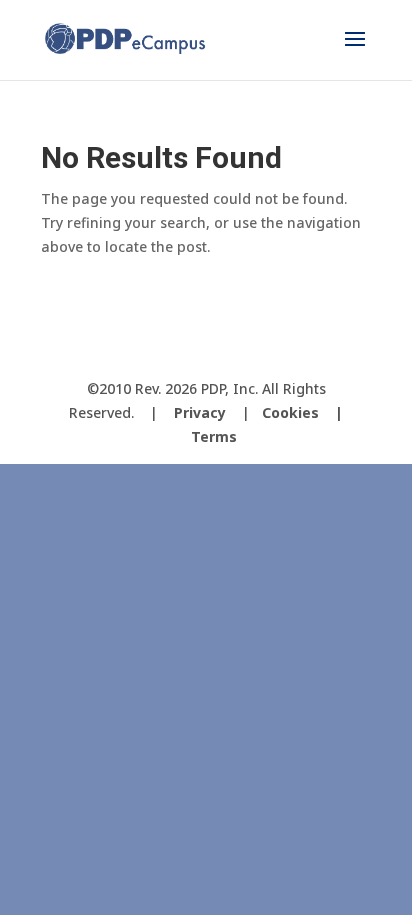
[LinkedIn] (262, 355)
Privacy (200, 412)
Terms (214, 436)
